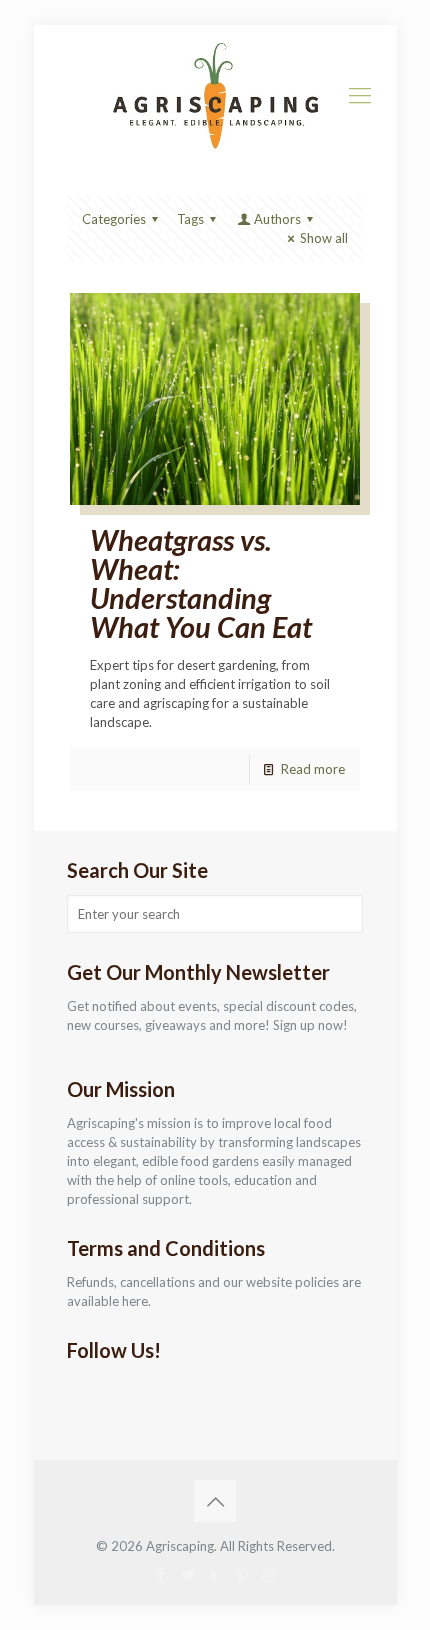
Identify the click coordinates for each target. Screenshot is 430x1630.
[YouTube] (215, 1574)
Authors (277, 219)
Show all (324, 238)
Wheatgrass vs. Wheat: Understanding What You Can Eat (201, 583)
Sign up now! (310, 1025)
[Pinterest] (242, 1574)
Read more (313, 769)
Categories (114, 219)
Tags (190, 219)
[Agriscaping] (215, 95)
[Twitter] (188, 1574)
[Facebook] (161, 1574)
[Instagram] (269, 1574)
